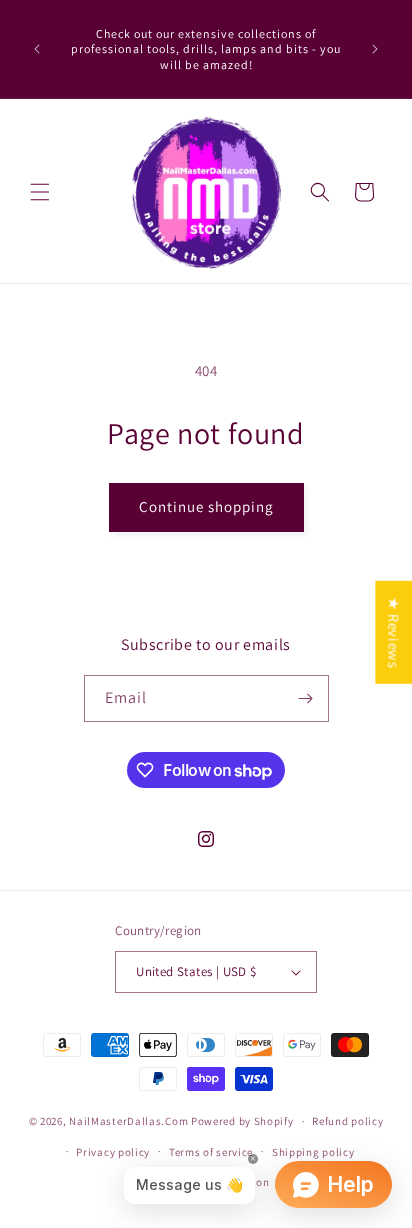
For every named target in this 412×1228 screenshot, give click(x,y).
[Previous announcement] (37, 49)
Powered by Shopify (242, 1121)
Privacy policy (113, 1152)
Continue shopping (206, 506)
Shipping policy (313, 1152)
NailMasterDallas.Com (128, 1121)
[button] (40, 192)
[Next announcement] (375, 49)
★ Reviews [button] (393, 632)
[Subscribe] (306, 698)
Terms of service (211, 1152)
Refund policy (347, 1121)
